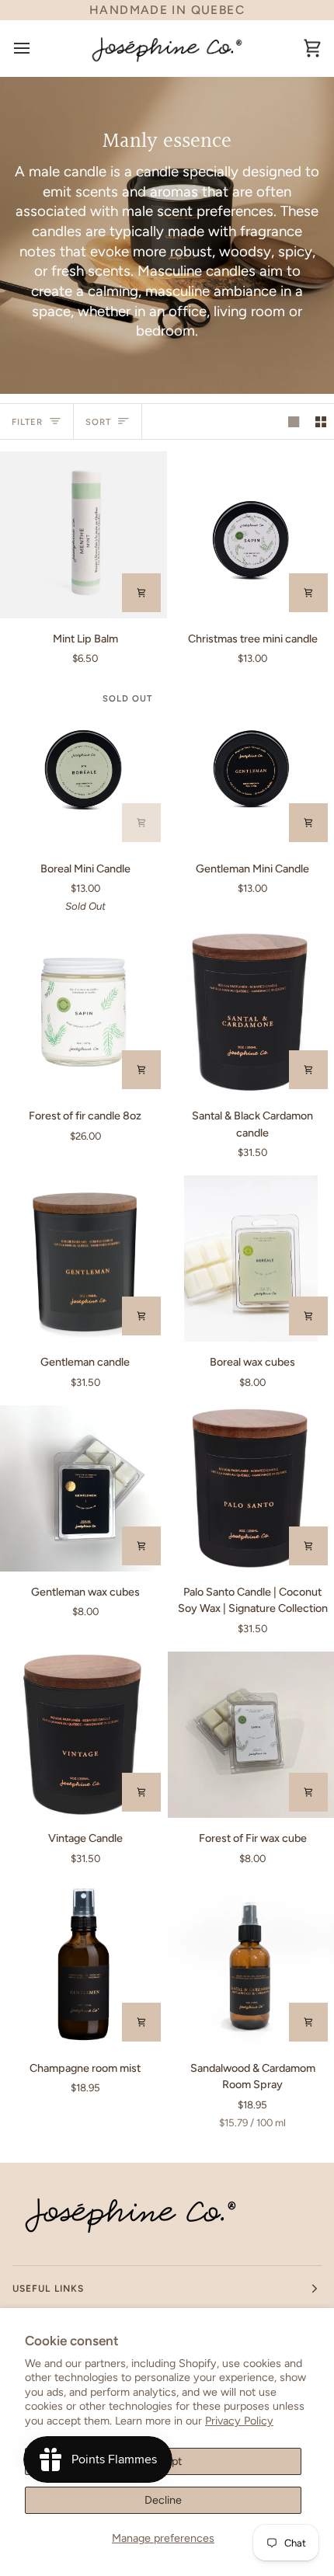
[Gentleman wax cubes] (83, 1489)
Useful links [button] (48, 2289)
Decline (163, 2500)
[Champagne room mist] (83, 1964)
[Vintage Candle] (83, 1735)
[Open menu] (36, 48)
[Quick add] (141, 1070)
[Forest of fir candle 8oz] (83, 1013)
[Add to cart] (141, 593)
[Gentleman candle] (83, 1259)
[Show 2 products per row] (321, 421)
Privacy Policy (239, 2421)
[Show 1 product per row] (294, 421)
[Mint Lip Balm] (83, 535)
